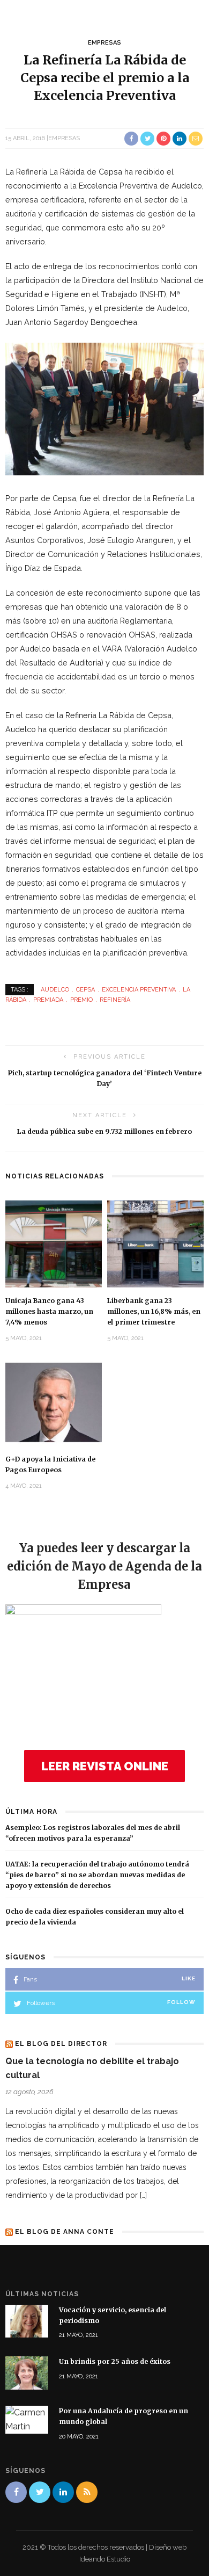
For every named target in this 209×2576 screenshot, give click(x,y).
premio (81, 1000)
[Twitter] (40, 2492)
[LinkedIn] (63, 2492)
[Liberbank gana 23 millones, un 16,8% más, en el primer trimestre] (155, 1243)
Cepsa (85, 990)
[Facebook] (16, 2492)
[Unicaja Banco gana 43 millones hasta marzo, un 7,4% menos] (54, 1243)
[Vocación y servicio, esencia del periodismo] (27, 2321)
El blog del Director (61, 2044)
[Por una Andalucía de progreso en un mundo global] (27, 2419)
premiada (48, 1000)
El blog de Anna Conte (65, 2232)
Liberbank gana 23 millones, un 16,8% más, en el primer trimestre (154, 1311)
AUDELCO (55, 990)
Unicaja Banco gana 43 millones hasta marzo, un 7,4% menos (49, 1311)
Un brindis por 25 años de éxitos (115, 2361)
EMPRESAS (104, 43)
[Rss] (87, 2492)
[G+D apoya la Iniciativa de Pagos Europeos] (54, 1402)
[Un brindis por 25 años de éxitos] (27, 2372)
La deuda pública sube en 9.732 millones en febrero (104, 1131)
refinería (115, 1000)
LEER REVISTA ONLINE (105, 1766)
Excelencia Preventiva (139, 990)
